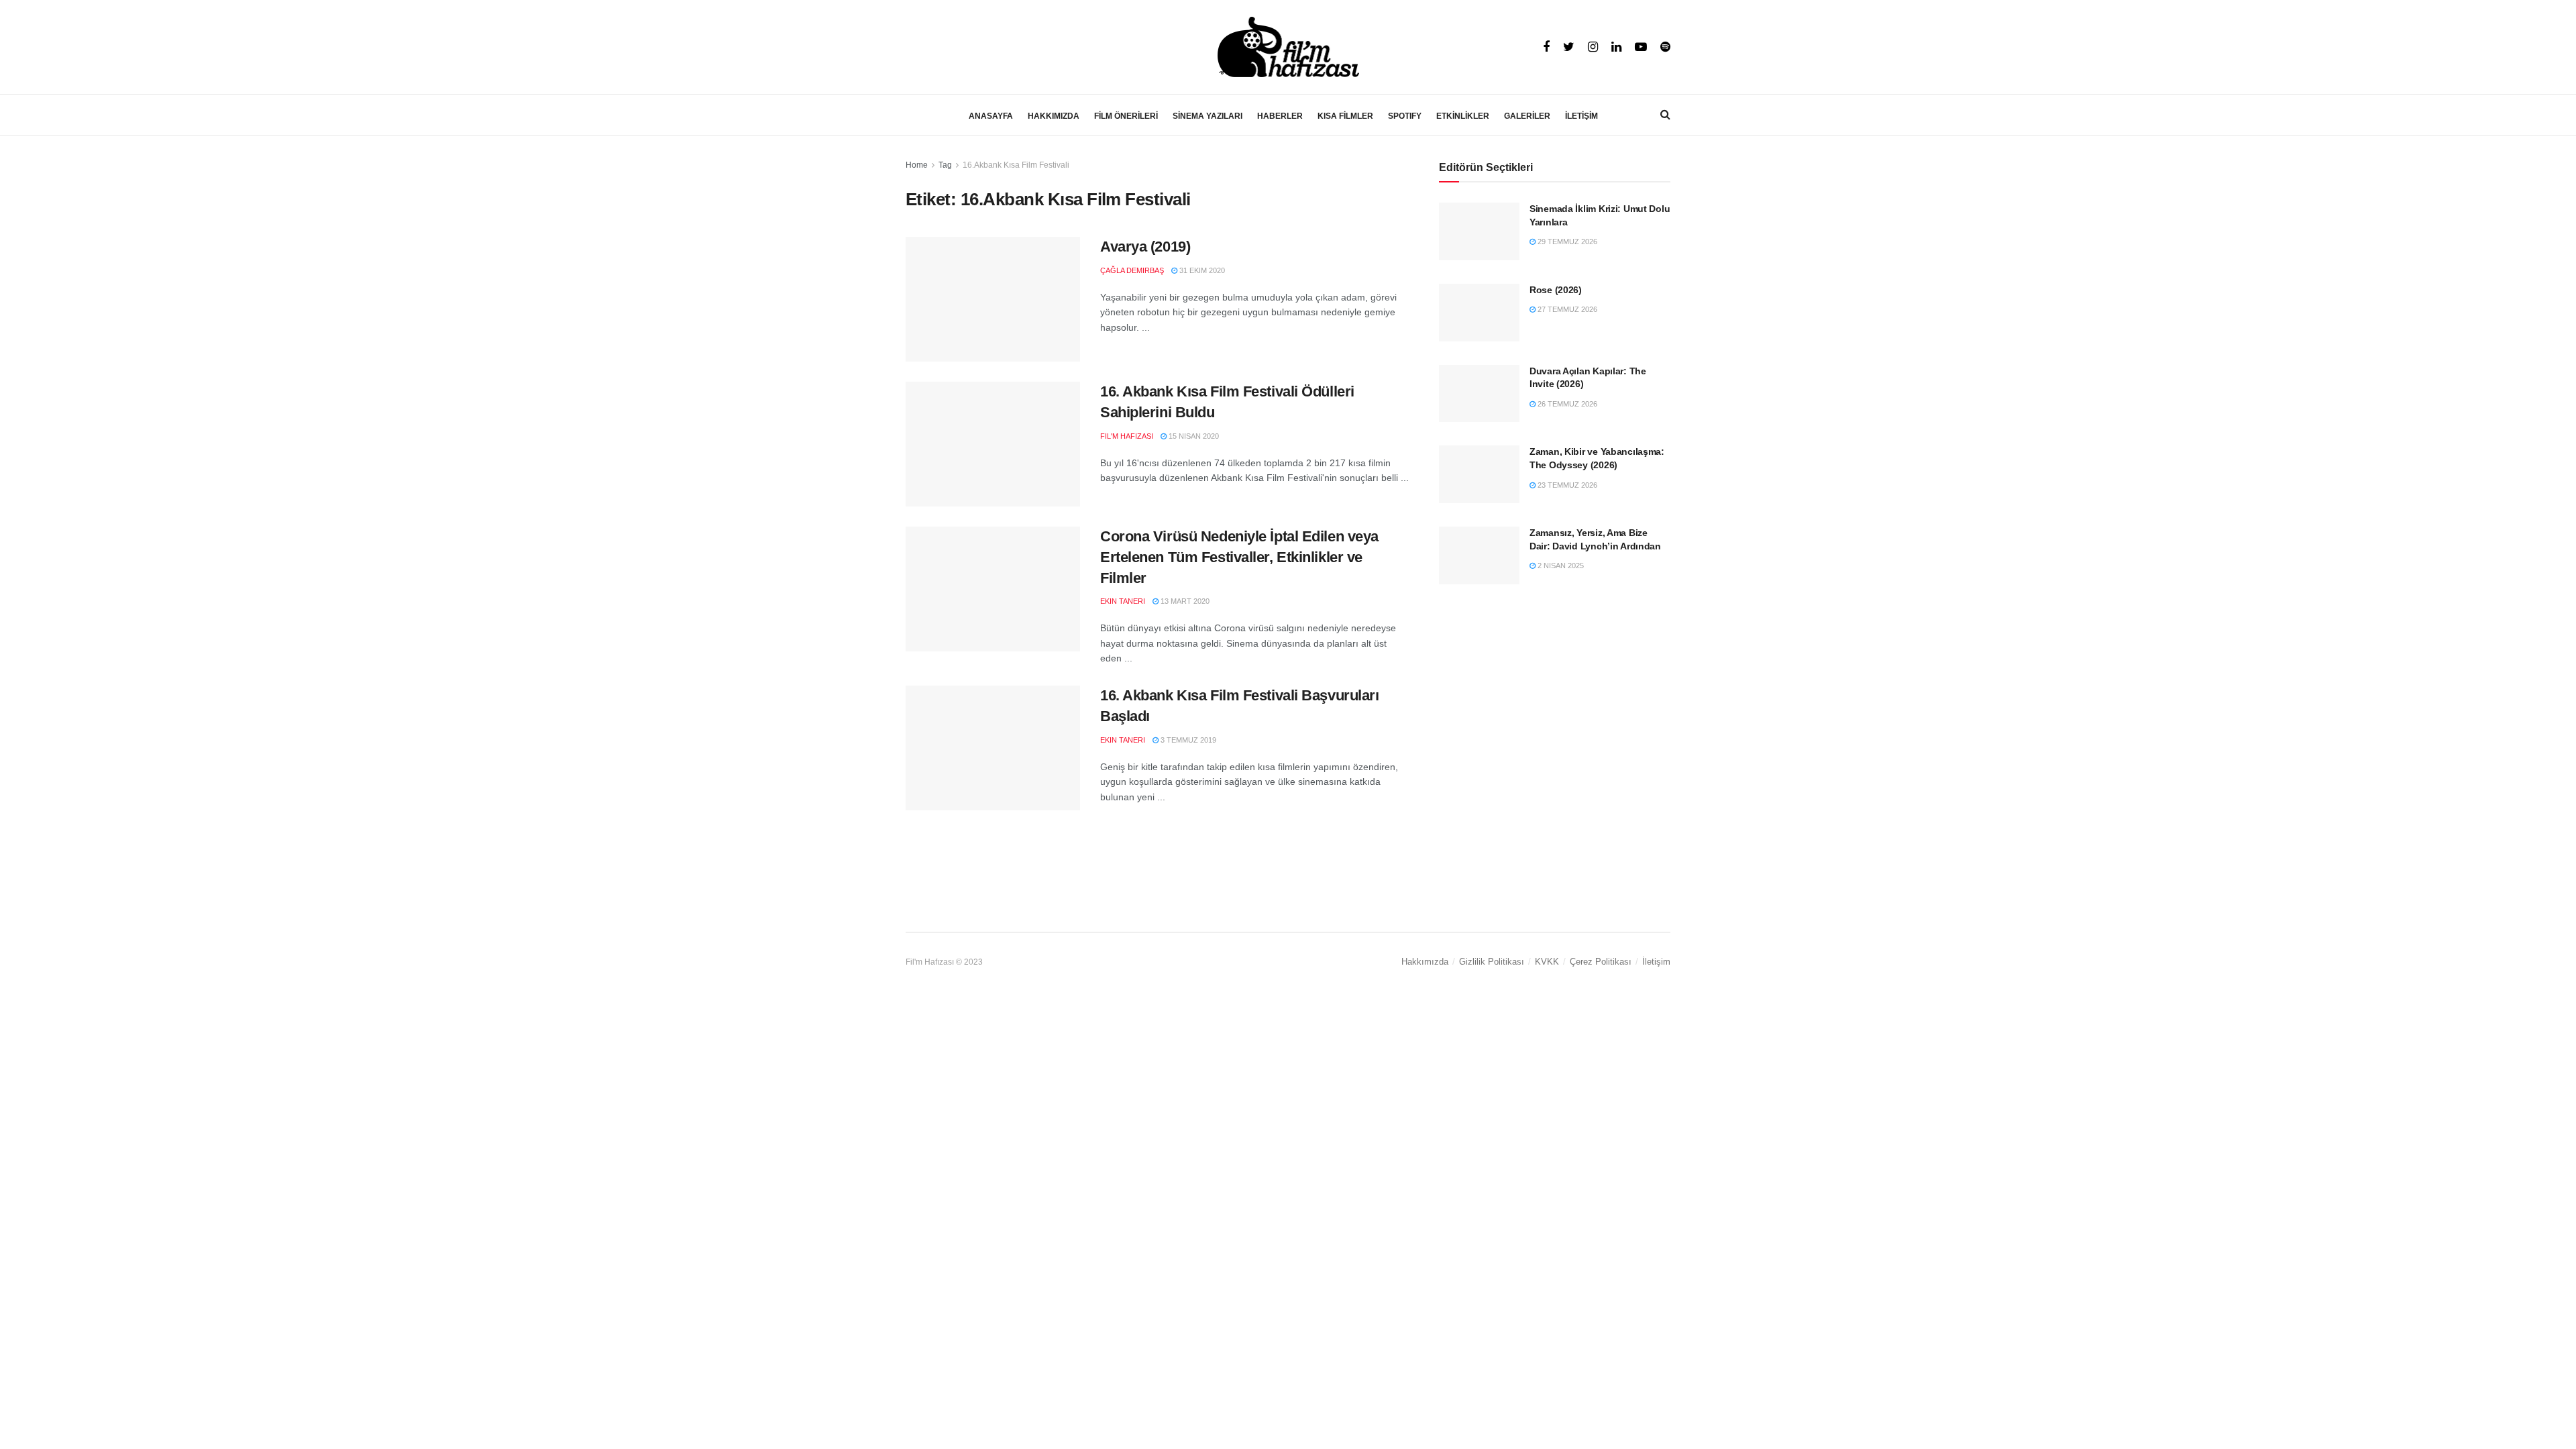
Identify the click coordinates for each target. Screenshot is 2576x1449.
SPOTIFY (1405, 116)
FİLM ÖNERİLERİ (1126, 116)
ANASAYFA (991, 116)
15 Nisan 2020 (1193, 436)
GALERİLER (1527, 116)
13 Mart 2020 (1184, 601)
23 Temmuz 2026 (1566, 485)
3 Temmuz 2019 (1187, 740)
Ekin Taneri (1123, 601)
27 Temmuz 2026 (1566, 309)
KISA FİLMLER (1345, 116)
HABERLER (1280, 116)
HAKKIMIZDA (1054, 116)
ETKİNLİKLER (1463, 116)
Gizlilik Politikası (1492, 962)
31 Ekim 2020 (1201, 270)
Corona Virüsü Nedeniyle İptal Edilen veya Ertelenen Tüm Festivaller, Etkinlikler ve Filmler (1239, 557)
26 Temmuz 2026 (1566, 404)
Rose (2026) (1556, 290)
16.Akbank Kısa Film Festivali (1016, 165)
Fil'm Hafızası (1127, 436)
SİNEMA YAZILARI (1207, 116)
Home (917, 165)
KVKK (1547, 962)
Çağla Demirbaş (1132, 270)
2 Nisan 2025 (1560, 566)
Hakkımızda (1425, 962)
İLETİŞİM (1581, 116)
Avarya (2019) (1145, 247)
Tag (945, 165)
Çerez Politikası (1601, 962)
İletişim (1656, 962)
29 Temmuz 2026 (1566, 241)
